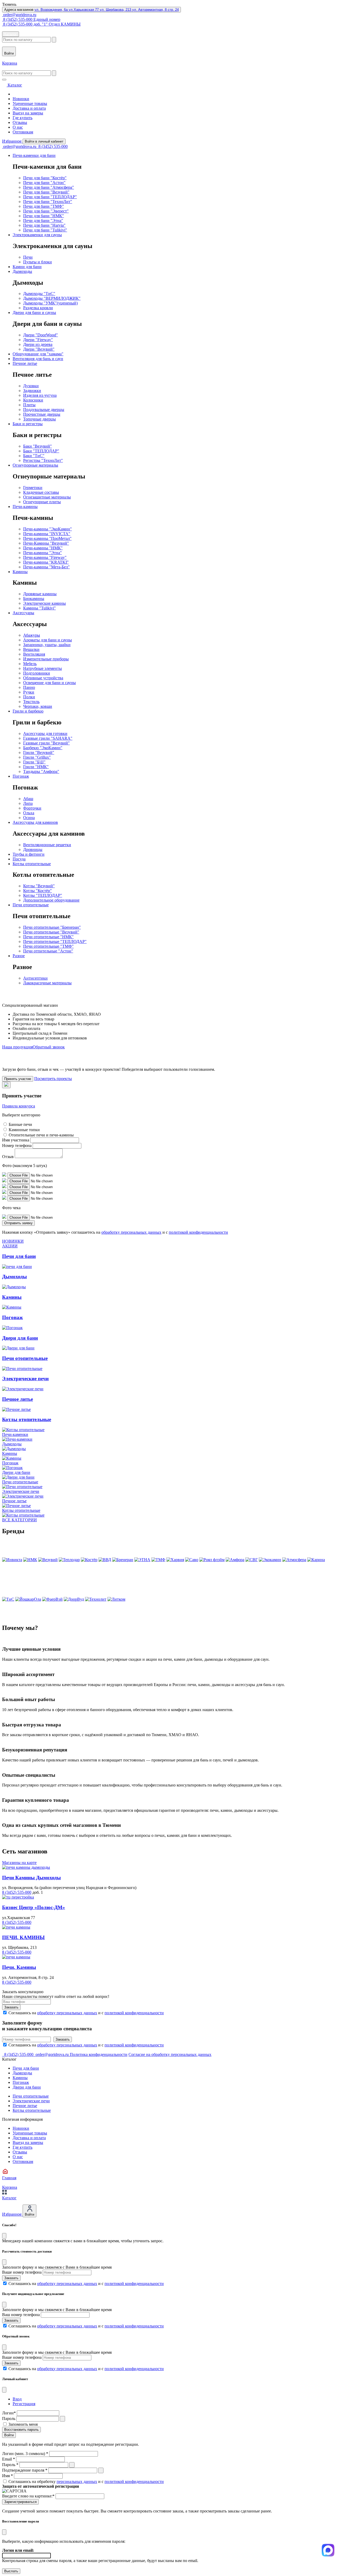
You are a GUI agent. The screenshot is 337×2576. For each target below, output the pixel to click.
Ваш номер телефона (21, 2315)
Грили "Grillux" (37, 757)
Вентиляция (34, 654)
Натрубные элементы (43, 668)
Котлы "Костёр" (38, 891)
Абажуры (32, 635)
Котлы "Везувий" (39, 886)
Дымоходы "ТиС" (39, 294)
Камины (20, 572)
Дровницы (33, 849)
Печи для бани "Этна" (43, 221)
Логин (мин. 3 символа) (25, 2454)
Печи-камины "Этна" (43, 553)
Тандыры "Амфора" (41, 771)
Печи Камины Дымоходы (31, 1878)
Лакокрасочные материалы (47, 983)
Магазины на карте (19, 1863)
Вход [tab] (17, 2399)
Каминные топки (24, 1130)
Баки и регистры (28, 424)
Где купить (23, 118)
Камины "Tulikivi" (39, 608)
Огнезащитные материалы (47, 497)
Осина (29, 818)
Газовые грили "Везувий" (46, 743)
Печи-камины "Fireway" (45, 557)
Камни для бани (27, 267)
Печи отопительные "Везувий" (51, 932)
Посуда (19, 859)
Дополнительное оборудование (51, 900)
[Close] (4, 2236)
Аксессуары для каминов (35, 822)
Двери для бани (27, 2087)
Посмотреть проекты (53, 1079)
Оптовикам (23, 132)
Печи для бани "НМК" (44, 216)
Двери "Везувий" (39, 349)
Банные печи (20, 1124)
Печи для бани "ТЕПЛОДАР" (50, 197)
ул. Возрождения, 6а (52, 10)
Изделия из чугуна (40, 395)
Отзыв (8, 1157)
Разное (19, 956)
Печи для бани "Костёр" (45, 178)
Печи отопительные (31, 905)
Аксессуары (23, 613)
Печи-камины (25, 507)
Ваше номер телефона (22, 2272)
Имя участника (16, 1140)
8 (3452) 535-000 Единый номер (31, 19)
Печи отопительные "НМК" (48, 937)
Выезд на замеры (28, 113)
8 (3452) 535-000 (53, 146)
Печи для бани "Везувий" (46, 192)
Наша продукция (17, 1047)
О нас (18, 127)
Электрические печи (31, 2101)
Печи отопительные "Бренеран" (52, 927)
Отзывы (20, 122)
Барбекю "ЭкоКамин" (43, 748)
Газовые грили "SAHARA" (48, 738)
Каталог (11, 34)
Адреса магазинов (91, 10)
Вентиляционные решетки (47, 845)
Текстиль (31, 702)
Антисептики (35, 978)
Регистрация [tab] (24, 2404)
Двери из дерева (38, 344)
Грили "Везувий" (39, 752)
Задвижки (32, 391)
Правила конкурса (19, 1106)
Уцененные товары (30, 103)
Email (9, 2459)
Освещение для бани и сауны (49, 683)
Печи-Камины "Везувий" (46, 543)
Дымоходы (22, 271)
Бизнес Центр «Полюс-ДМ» (34, 1907)
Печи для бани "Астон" (44, 183)
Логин (9, 2413)
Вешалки (31, 649)
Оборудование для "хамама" (38, 354)
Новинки (21, 99)
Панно (29, 687)
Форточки (32, 808)
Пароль (9, 2418)
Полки (29, 697)
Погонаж (21, 776)
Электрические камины (44, 603)
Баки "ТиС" (34, 456)
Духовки (31, 386)
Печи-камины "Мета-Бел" (46, 567)
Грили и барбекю (28, 711)
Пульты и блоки (38, 262)
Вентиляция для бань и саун (38, 359)
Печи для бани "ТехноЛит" (48, 202)
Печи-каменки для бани (34, 155)
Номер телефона (17, 1146)
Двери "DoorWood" (41, 335)
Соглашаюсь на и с (86, 2013)
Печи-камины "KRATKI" (46, 562)
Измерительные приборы (46, 659)
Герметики (33, 488)
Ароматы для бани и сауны (48, 640)
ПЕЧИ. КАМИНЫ (23, 1937)
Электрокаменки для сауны (37, 235)
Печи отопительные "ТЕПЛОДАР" (55, 941)
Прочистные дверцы (42, 414)
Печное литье (25, 363)
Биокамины (34, 599)
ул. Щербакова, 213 (116, 10)
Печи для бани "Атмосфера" (49, 187)
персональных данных (77, 2481)
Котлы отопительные (32, 864)
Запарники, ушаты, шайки (47, 645)
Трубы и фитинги (29, 854)
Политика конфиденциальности (99, 2054)
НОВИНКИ (13, 1241)
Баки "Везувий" (38, 446)
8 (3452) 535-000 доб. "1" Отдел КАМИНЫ (41, 24)
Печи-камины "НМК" (43, 548)
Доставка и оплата (29, 108)
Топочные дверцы (39, 419)
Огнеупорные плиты (42, 502)
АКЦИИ (10, 1246)
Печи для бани (26, 2068)
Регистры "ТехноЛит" (43, 460)
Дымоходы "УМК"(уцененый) (50, 303)
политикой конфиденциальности (198, 1232)
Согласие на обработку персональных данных (170, 2054)
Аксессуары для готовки (45, 733)
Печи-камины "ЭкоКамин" (48, 529)
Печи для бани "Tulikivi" (45, 230)
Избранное (12, 141)
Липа (28, 803)
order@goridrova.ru (19, 15)
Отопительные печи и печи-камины (41, 1135)
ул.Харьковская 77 (84, 10)
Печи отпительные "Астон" (48, 951)
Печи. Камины (19, 1967)
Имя (8, 2476)
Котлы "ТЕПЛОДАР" (43, 895)
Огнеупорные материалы (35, 465)
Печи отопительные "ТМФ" (48, 946)
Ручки (29, 692)
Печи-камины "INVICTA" (47, 534)
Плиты (29, 405)
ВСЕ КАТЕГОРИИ (19, 1520)
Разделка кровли (38, 308)
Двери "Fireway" (38, 340)
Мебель (30, 664)
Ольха (29, 813)
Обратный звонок (49, 1047)
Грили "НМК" (36, 767)
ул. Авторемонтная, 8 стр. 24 (155, 10)
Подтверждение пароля (25, 2470)
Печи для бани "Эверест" (46, 211)
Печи (28, 257)
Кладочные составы (41, 492)
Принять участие (18, 1079)
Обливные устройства (43, 678)
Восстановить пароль (21, 2430)
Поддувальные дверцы (44, 410)
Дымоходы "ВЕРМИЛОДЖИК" (52, 298)
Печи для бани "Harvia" (44, 225)
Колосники (33, 400)
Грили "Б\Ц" (34, 762)
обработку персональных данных (131, 1232)
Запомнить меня (23, 2424)
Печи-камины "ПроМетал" (47, 538)
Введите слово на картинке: (28, 2496)
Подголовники (37, 673)
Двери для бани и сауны (34, 313)
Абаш (28, 799)
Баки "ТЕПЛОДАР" (41, 451)
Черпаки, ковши (38, 706)
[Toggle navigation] (4, 80)
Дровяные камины (40, 594)
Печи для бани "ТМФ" (44, 206)
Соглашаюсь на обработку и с (86, 2481)
